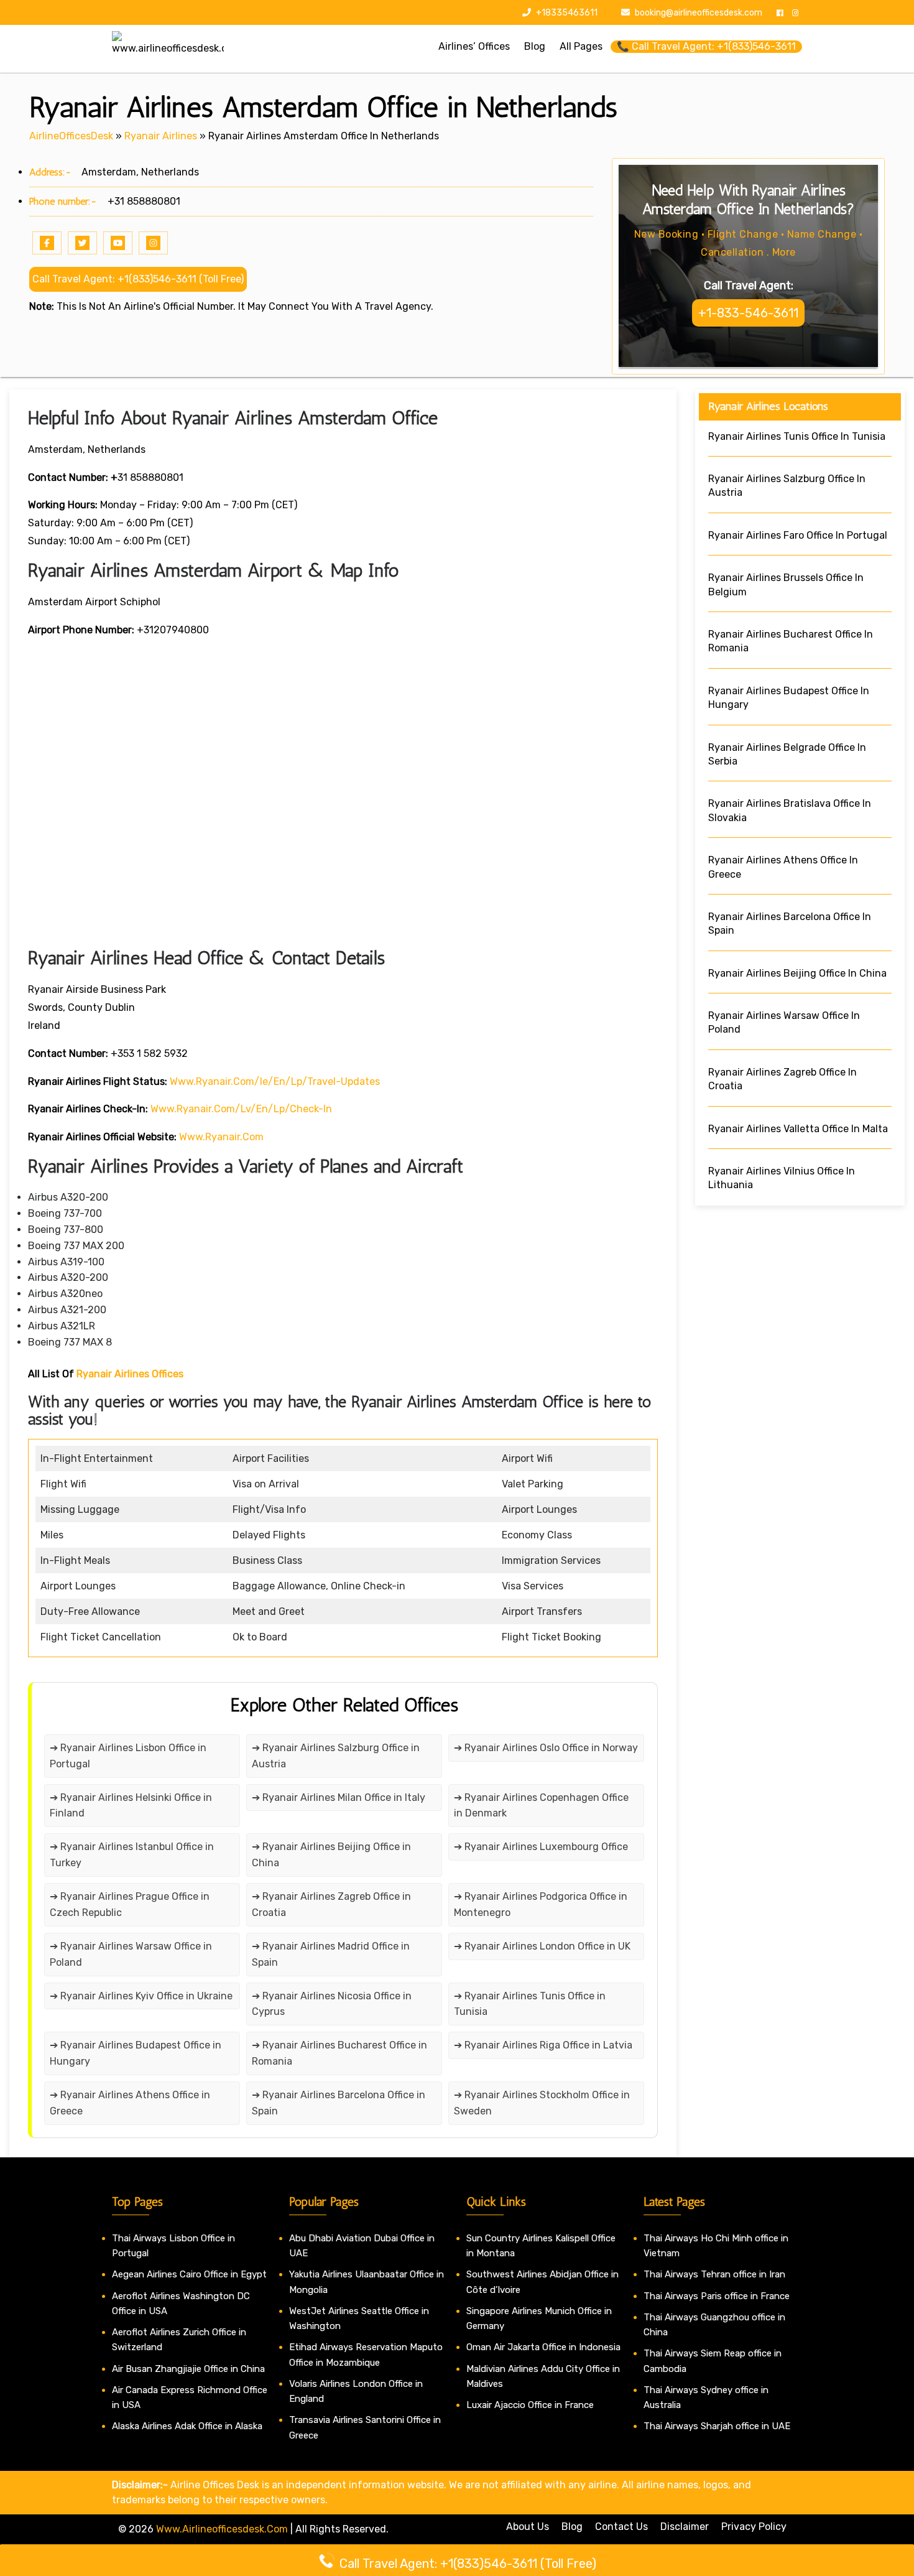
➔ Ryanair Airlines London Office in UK (542, 1946)
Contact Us (621, 2527)
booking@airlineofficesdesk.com (699, 13)
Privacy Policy (754, 2527)
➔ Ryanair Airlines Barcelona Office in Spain (339, 2103)
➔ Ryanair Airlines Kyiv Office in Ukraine (141, 1996)
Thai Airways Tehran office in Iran (714, 2274)
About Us (528, 2527)
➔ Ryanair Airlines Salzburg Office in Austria (336, 1756)
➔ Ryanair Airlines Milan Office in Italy (339, 1797)
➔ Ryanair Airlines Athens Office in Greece (130, 2103)
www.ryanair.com (221, 1137)
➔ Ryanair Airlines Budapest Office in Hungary (136, 2053)
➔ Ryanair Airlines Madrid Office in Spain (331, 1954)
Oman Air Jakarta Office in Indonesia (543, 2347)
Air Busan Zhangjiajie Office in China (188, 2369)
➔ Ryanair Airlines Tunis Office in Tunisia (530, 2004)
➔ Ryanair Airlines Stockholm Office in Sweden (542, 2103)
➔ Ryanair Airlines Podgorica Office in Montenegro (541, 1904)
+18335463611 (566, 13)
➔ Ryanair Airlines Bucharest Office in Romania (339, 2053)
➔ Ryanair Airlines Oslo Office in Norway (546, 1748)
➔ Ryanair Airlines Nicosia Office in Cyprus (332, 2004)
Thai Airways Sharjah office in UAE (717, 2426)
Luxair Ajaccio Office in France (530, 2405)
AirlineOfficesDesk (71, 136)
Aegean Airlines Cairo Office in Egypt (189, 2274)
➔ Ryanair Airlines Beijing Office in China (331, 1855)
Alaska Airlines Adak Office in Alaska (187, 2426)
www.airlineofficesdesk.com (222, 2529)
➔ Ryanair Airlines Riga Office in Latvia (543, 2045)
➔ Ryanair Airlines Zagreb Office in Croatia (331, 1904)
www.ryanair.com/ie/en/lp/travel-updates (275, 1081)
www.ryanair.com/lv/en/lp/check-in (241, 1109)
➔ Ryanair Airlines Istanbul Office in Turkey (132, 1855)
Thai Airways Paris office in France (717, 2296)
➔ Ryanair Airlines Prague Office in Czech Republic (130, 1904)
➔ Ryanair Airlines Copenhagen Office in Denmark (541, 1806)
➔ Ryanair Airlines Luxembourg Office (541, 1847)
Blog (572, 2527)
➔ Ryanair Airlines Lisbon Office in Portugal (128, 1756)
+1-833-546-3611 (748, 313)
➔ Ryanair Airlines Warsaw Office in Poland (131, 1954)
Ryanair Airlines (161, 136)
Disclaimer (685, 2527)
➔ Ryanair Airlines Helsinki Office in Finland (131, 1806)
